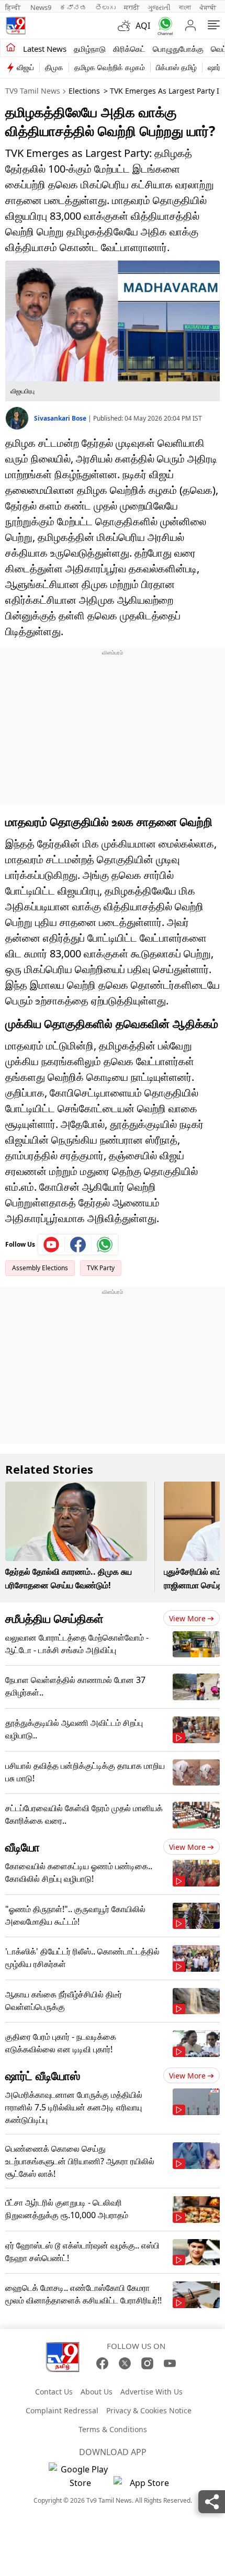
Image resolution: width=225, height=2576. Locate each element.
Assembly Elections (40, 1268)
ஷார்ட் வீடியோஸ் (43, 2075)
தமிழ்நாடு (90, 49)
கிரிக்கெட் (129, 49)
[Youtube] (52, 1245)
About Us (97, 2392)
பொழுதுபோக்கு (178, 49)
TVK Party (101, 1268)
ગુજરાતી (159, 7)
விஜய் (25, 67)
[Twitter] (125, 2363)
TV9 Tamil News (33, 91)
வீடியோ (22, 1847)
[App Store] (145, 2486)
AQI (143, 26)
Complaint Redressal (62, 2410)
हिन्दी (14, 7)
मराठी (132, 7)
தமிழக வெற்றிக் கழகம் (110, 67)
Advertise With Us (151, 2392)
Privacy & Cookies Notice (149, 2410)
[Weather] (127, 26)
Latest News (45, 49)
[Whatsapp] (163, 26)
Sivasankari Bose (61, 418)
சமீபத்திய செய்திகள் (54, 1618)
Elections (84, 91)
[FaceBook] (102, 2363)
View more (187, 1618)
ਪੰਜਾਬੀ (208, 7)
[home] (11, 48)
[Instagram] (147, 2363)
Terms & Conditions (113, 2429)
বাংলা (185, 7)
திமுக (54, 67)
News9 (41, 7)
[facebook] (78, 1245)
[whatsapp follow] (105, 1245)
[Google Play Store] (80, 2476)
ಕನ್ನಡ (73, 7)
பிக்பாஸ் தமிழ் (176, 67)
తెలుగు (105, 7)
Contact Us (54, 2392)
